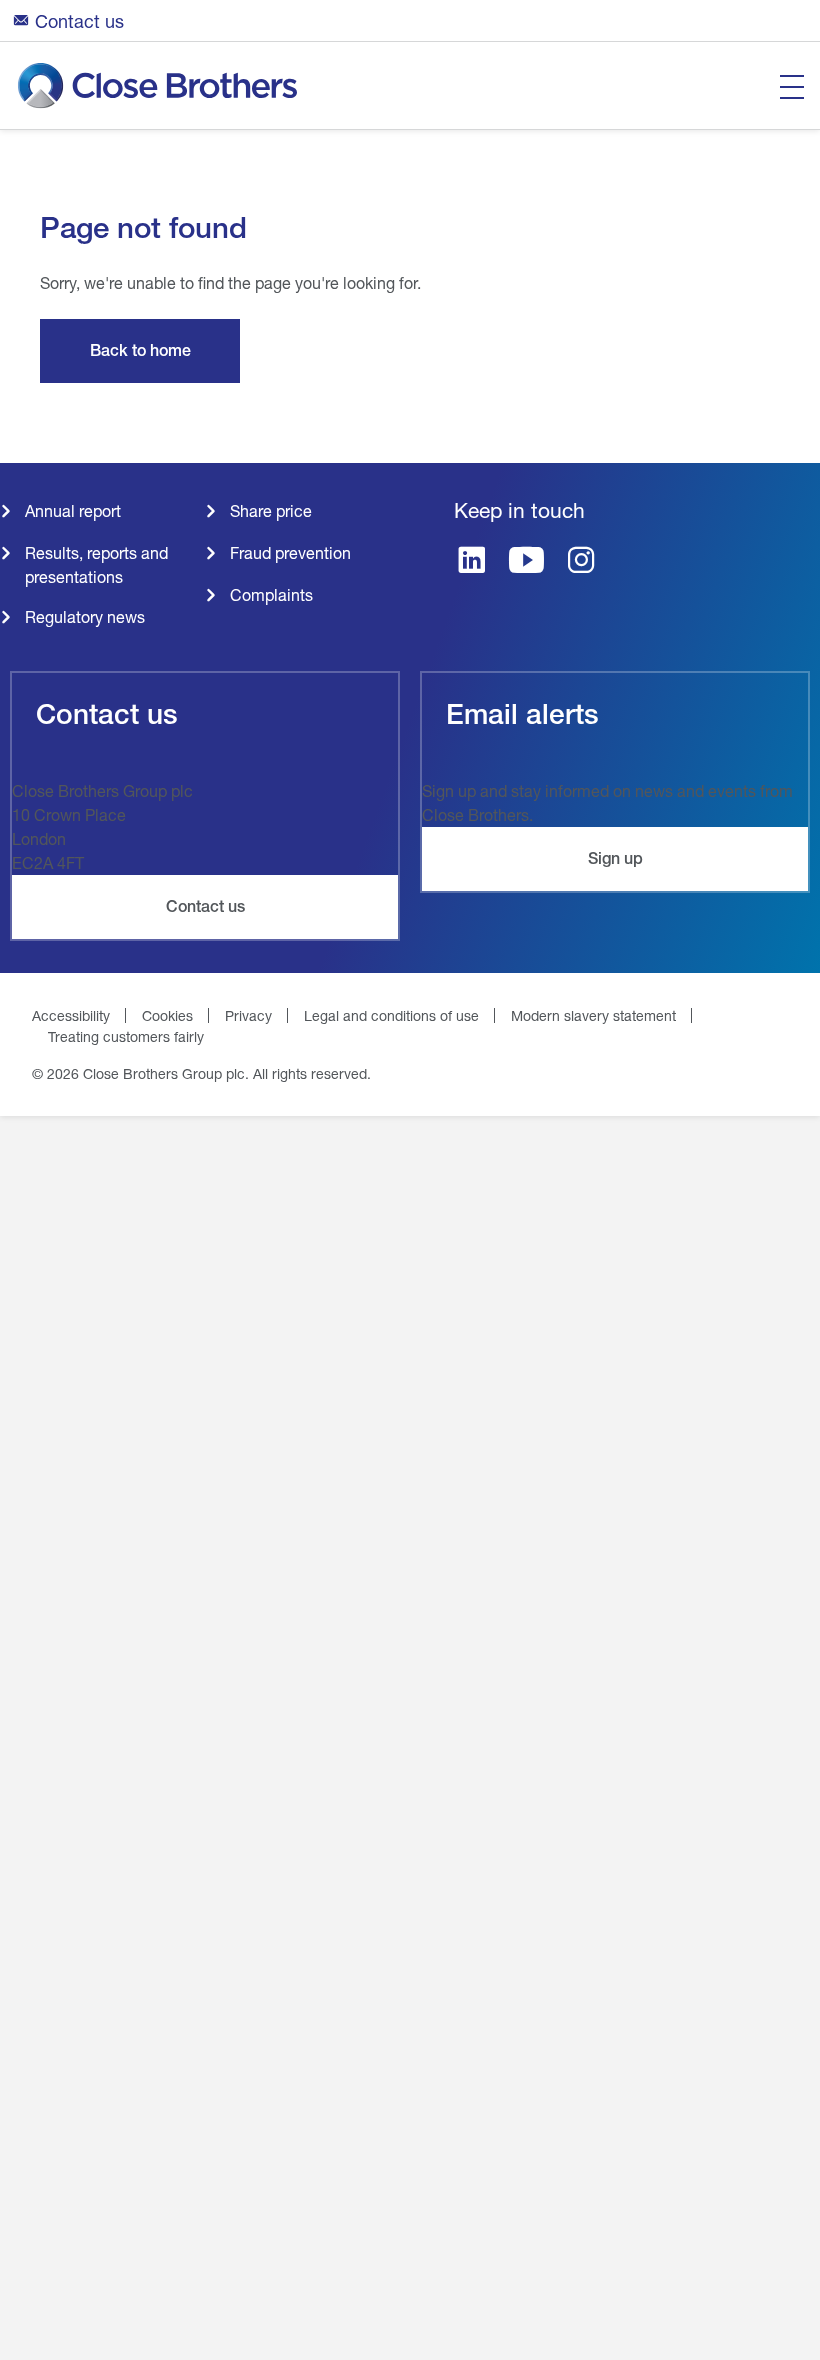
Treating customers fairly (126, 1036)
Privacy (248, 1015)
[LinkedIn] (471, 561)
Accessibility (71, 1015)
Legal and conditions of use (391, 1015)
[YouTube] (526, 561)
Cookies (167, 1015)
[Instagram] (581, 561)
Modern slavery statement (593, 1015)
